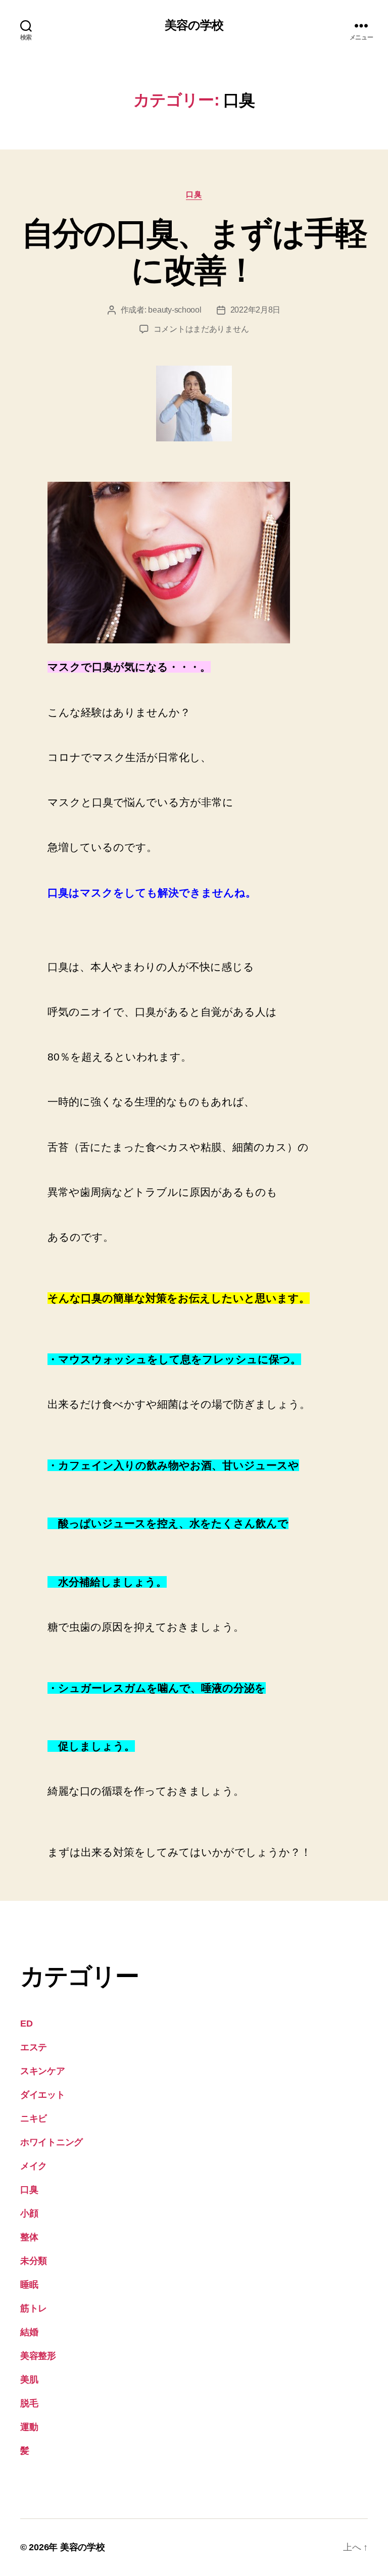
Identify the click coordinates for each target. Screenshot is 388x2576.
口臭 (194, 194)
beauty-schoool (175, 310)
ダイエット (43, 2095)
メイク (34, 2166)
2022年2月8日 (256, 310)
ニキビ (34, 2118)
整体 (29, 2237)
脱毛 (29, 2403)
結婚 (29, 2332)
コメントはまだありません (201, 329)
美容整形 (38, 2356)
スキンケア (43, 2071)
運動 (29, 2427)
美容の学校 (194, 25)
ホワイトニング (52, 2142)
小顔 (29, 2213)
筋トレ (34, 2308)
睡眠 (29, 2285)
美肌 (29, 2380)
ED (26, 2024)
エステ (34, 2047)
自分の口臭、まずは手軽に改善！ (194, 252)
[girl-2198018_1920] (194, 563)
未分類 (34, 2261)
